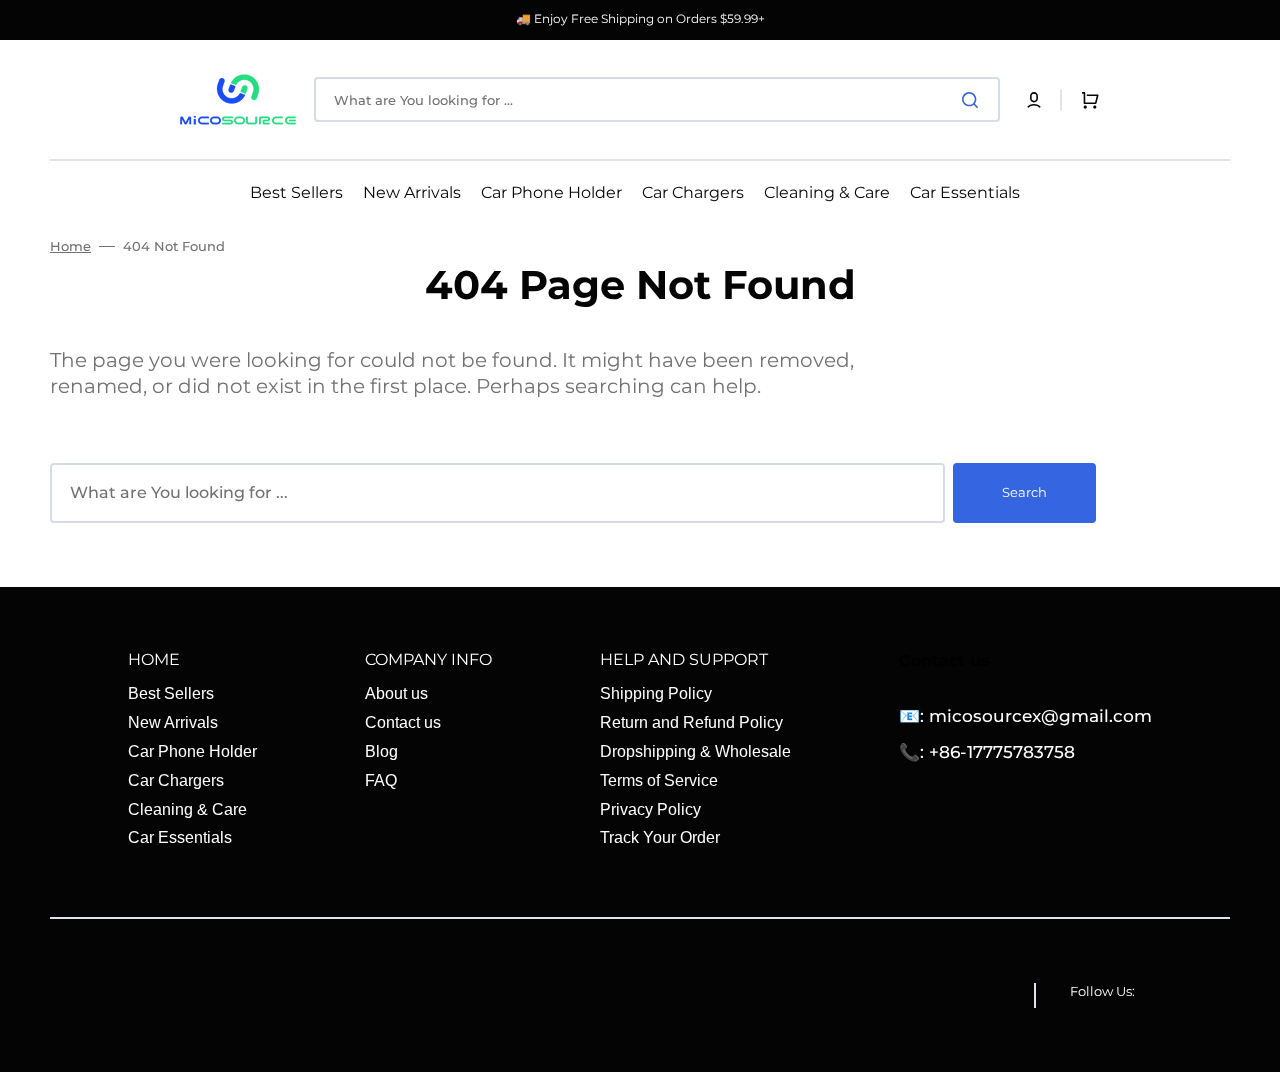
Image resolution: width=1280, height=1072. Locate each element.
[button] (1034, 100)
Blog (381, 751)
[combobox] (657, 99)
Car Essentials (180, 837)
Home (70, 246)
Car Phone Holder (192, 751)
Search (1024, 492)
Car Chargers (176, 780)
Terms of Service (659, 780)
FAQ (381, 780)
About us (396, 693)
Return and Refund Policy (691, 722)
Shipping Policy (656, 693)
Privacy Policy (650, 809)
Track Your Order (660, 837)
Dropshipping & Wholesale (695, 751)
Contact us (403, 722)
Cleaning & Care (187, 809)
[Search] (974, 100)
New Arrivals (173, 722)
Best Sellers (171, 693)
